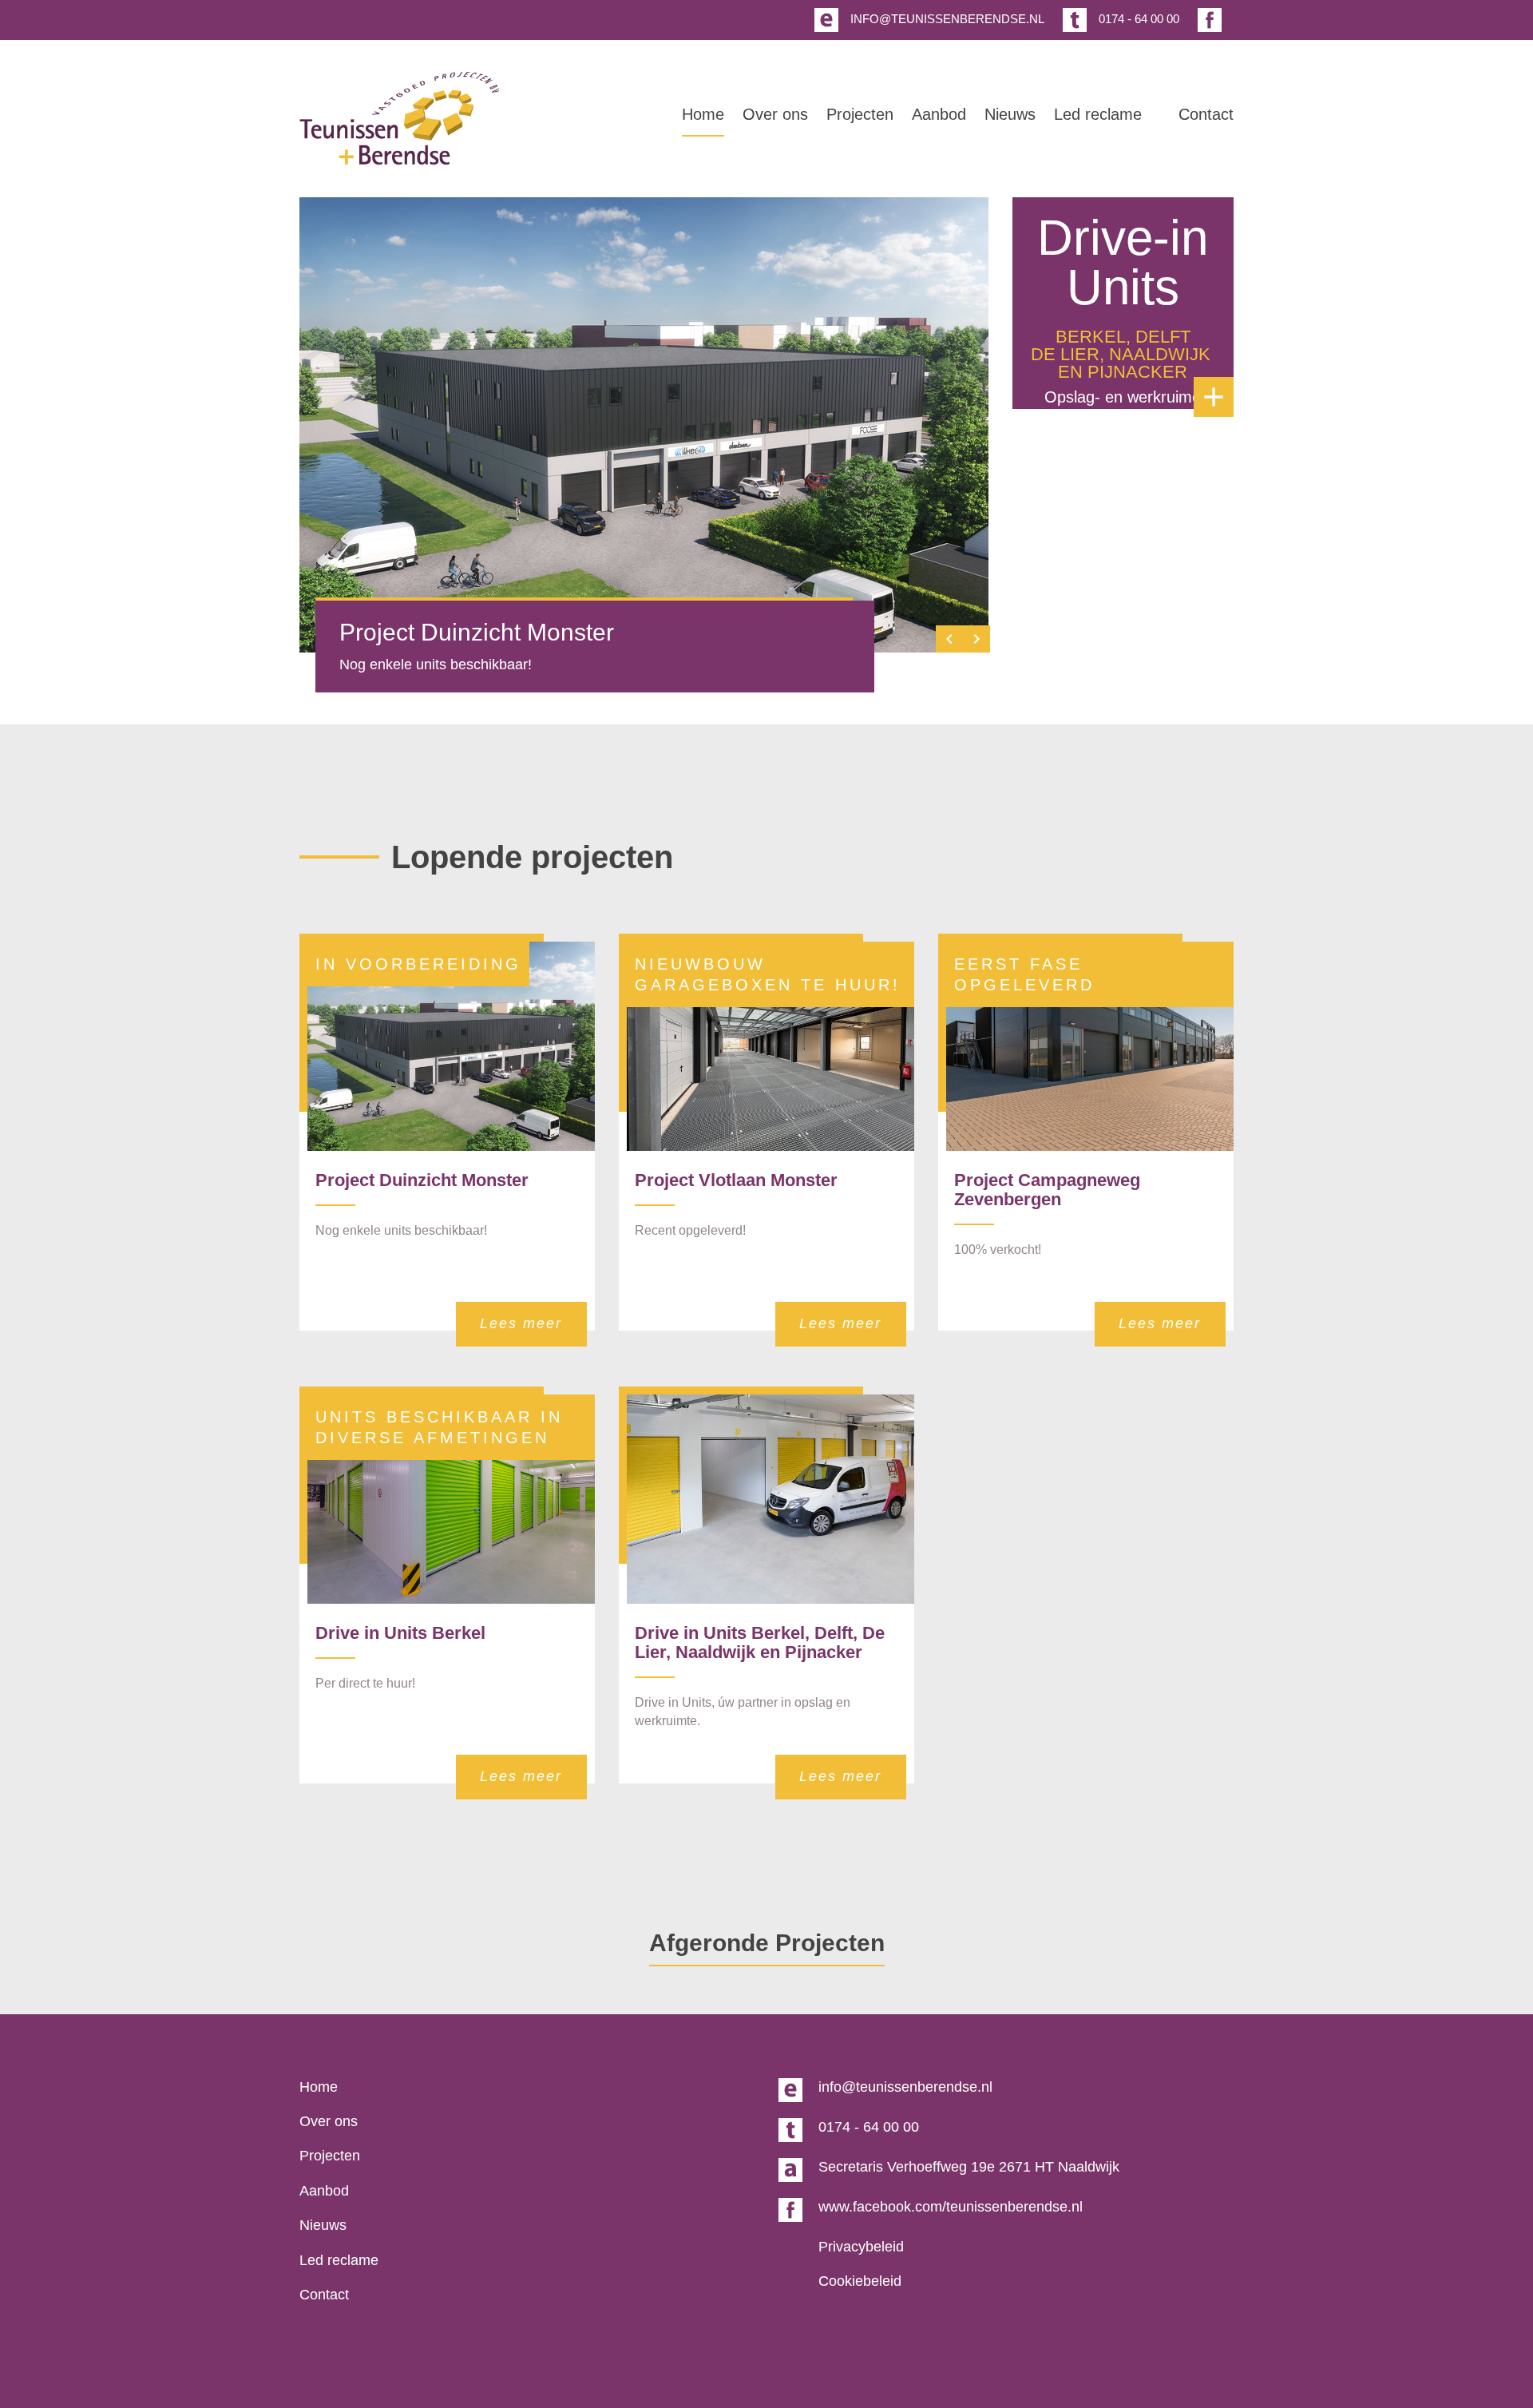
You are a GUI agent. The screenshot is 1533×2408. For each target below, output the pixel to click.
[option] (644, 425)
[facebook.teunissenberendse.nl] (1208, 21)
